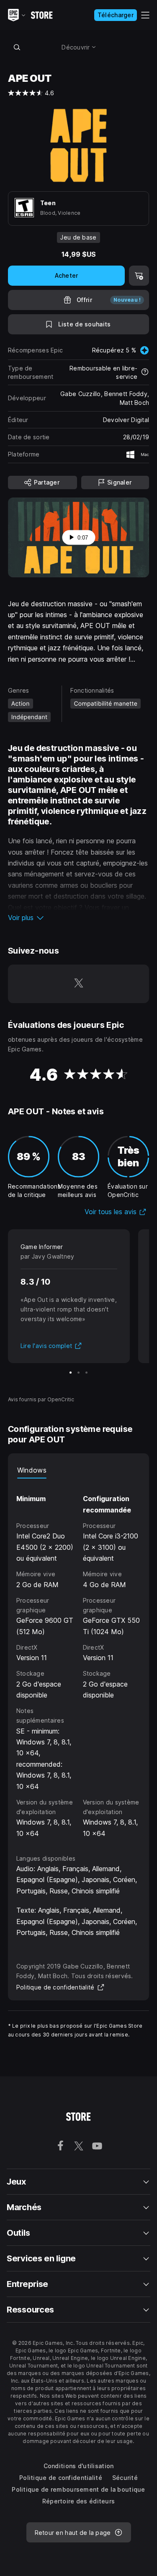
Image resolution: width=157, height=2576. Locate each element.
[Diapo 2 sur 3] (78, 1373)
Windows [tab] (32, 1470)
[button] (79, 918)
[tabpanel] (79, 1659)
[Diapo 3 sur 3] (86, 1373)
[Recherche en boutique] (17, 47)
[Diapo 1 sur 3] (71, 1373)
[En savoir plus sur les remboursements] (145, 373)
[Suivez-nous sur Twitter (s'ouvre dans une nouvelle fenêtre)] (79, 984)
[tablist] (79, 1470)
